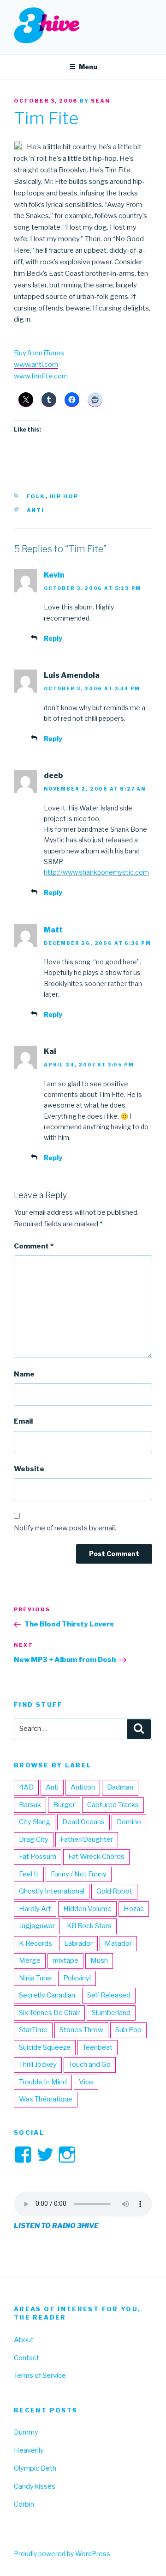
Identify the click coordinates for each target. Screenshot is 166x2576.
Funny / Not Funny (79, 1874)
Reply (53, 638)
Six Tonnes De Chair (49, 2013)
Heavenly (29, 2450)
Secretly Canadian (47, 1995)
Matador (118, 1943)
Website (29, 1469)
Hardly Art (35, 1909)
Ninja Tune (35, 1978)
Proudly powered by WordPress (62, 2554)
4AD (26, 1787)
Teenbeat (98, 2047)
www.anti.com (36, 365)
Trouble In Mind (43, 2082)
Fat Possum (38, 1857)
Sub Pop (128, 2030)
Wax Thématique (46, 2099)
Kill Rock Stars (89, 1926)
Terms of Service (40, 2375)
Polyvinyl (77, 1978)
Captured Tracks (113, 1805)
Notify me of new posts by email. (65, 1528)
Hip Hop (64, 496)
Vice (86, 2082)
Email (23, 1421)
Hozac (134, 1909)
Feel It (29, 1874)
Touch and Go (90, 2064)
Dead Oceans (83, 1822)
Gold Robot (114, 1891)
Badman (120, 1787)
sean (101, 101)
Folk (36, 496)
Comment (34, 1246)
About (24, 2340)
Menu (88, 67)
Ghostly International (52, 1891)
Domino (129, 1822)
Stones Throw (81, 2030)
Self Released (109, 1995)
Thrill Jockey (38, 2064)
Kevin (54, 575)
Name (24, 1374)
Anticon (83, 1787)
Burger (64, 1805)
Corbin (24, 2504)
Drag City (34, 1839)
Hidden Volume (87, 1909)
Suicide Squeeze (45, 2047)
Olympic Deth (35, 2468)
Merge (30, 1961)
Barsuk (30, 1805)
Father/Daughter (87, 1839)
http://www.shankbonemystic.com (96, 872)
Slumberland (111, 2013)
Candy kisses (35, 2486)
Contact (27, 2358)
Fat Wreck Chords (96, 1857)
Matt (53, 930)
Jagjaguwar (37, 1926)
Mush (99, 1961)
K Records (36, 1943)
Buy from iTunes (39, 353)
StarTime (33, 2030)
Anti (36, 510)
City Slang (35, 1822)
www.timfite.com (41, 376)
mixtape (65, 1961)
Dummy (26, 2432)
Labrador (78, 1943)
